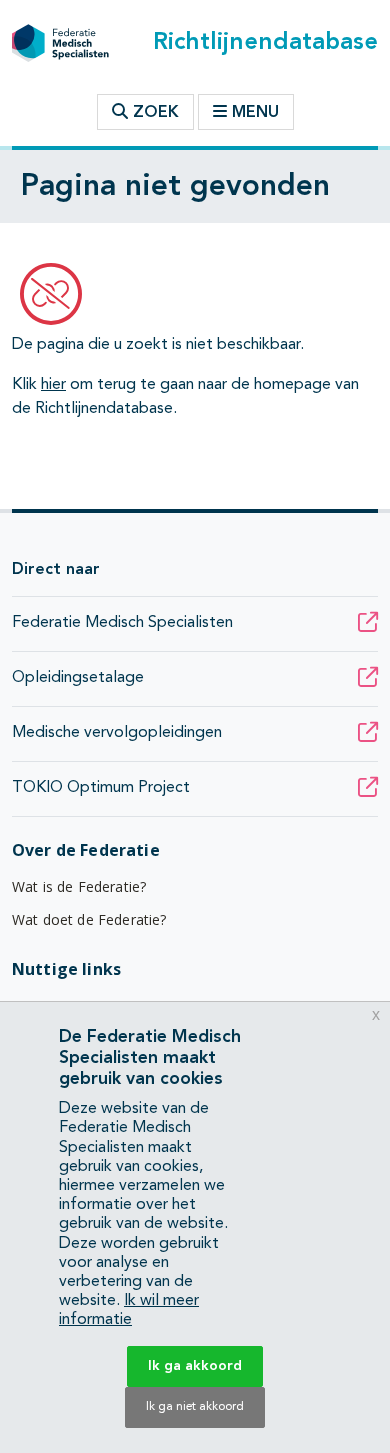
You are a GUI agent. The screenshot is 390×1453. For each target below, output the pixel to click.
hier (53, 385)
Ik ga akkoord (195, 1366)
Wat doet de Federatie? (89, 919)
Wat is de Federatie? (79, 886)
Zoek (153, 113)
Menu (255, 113)
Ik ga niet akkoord (195, 1407)
